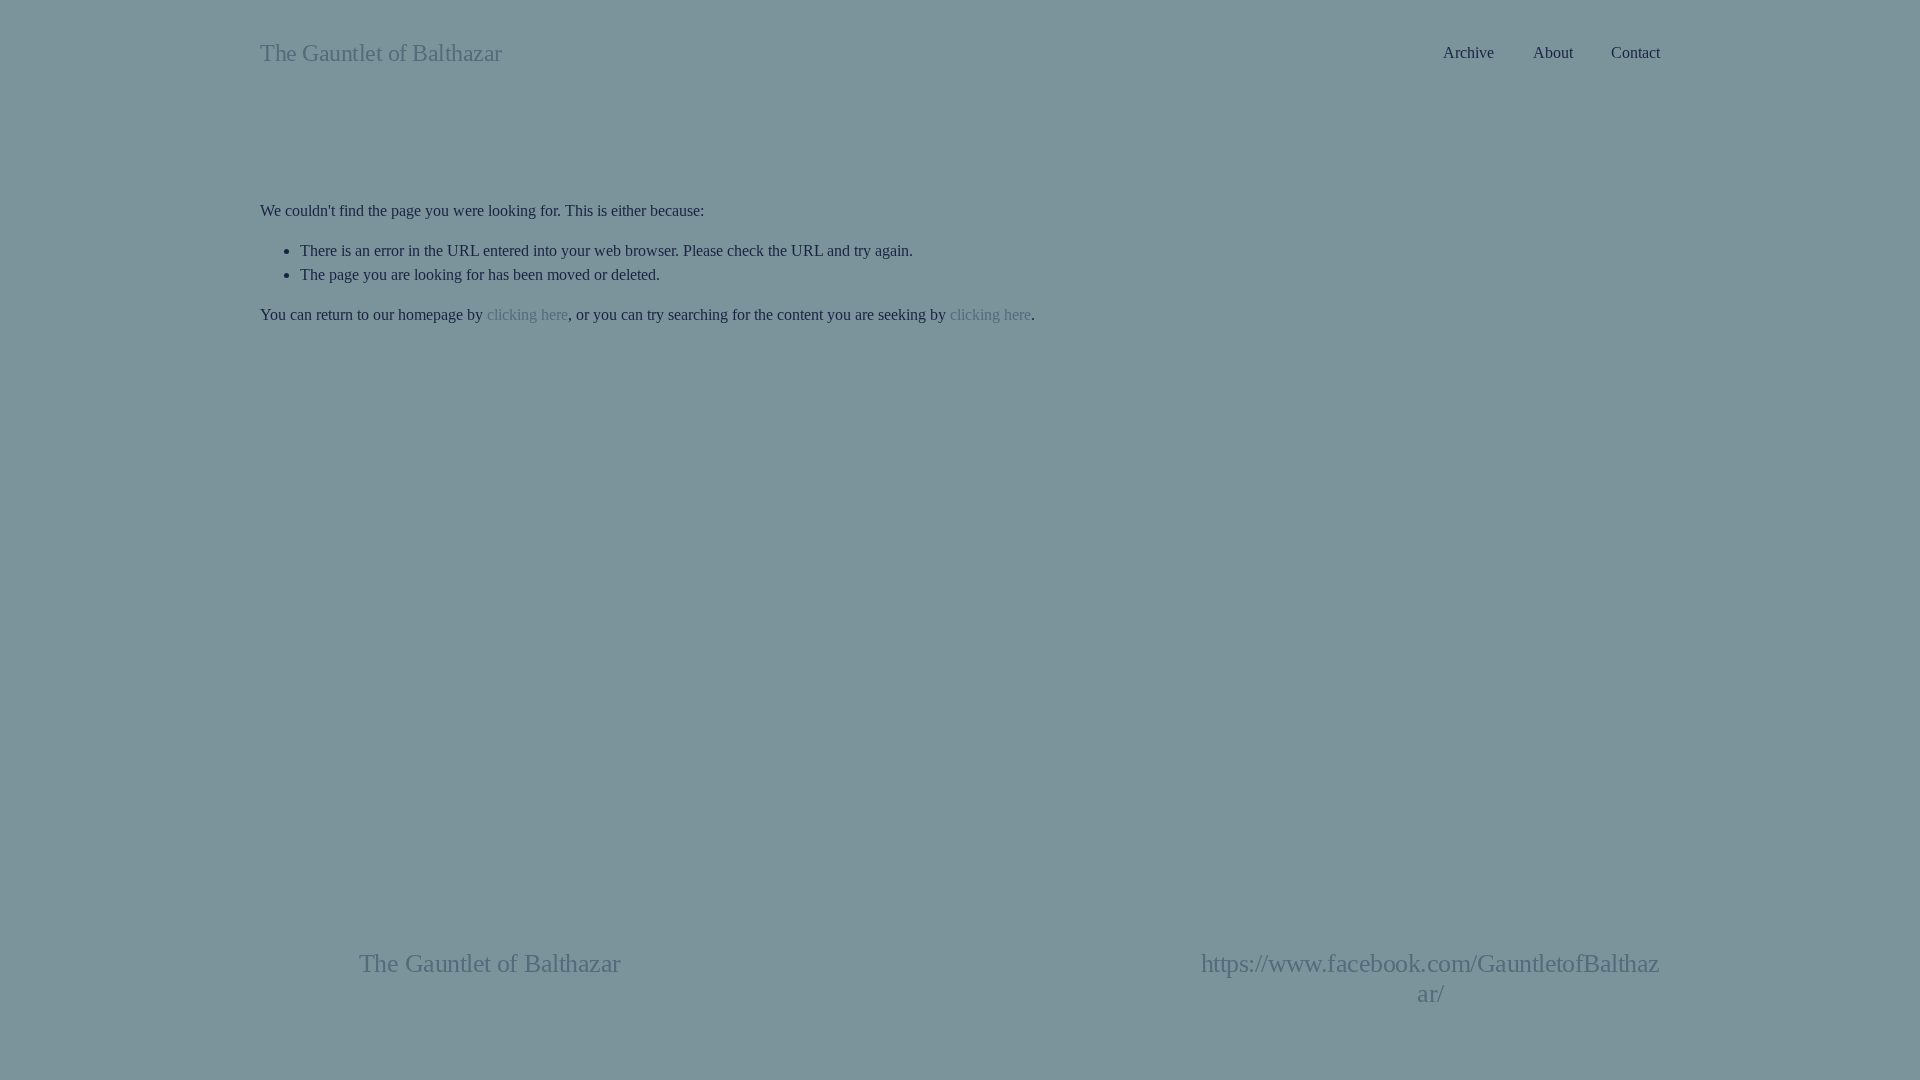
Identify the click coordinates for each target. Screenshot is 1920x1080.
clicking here (527, 314)
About (1553, 52)
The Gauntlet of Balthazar (381, 52)
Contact (1635, 52)
